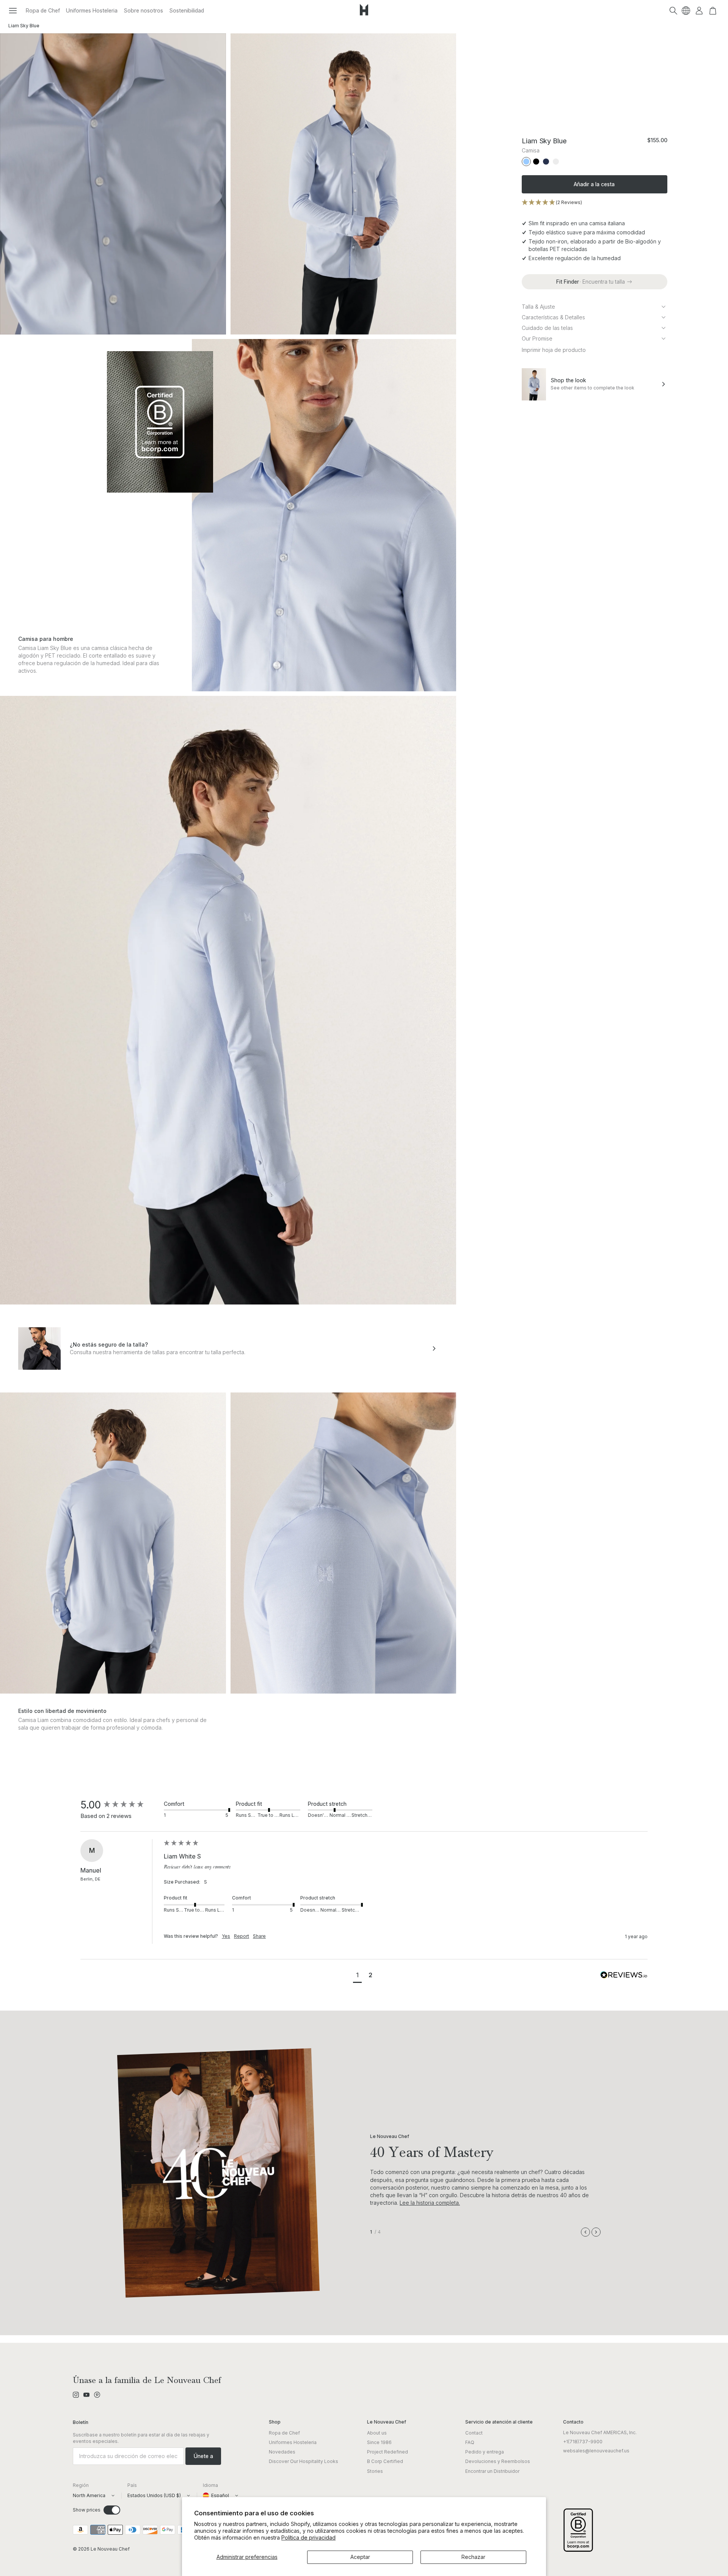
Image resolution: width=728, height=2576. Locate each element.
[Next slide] (596, 2232)
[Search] (673, 11)
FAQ (470, 2442)
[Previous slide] (585, 2232)
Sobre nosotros (143, 10)
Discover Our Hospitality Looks (304, 2461)
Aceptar (360, 2557)
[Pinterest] (97, 2395)
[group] (120, 1805)
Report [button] (242, 1936)
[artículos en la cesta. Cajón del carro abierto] (713, 11)
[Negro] (536, 162)
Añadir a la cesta (594, 184)
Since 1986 (379, 2442)
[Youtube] (86, 2395)
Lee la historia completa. (430, 2203)
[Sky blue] (526, 162)
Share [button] (259, 1936)
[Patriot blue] (546, 162)
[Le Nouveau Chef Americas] (364, 16)
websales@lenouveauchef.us (596, 2451)
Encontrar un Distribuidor (492, 2471)
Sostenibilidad (187, 10)
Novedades (282, 2452)
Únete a (203, 2456)
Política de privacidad (308, 2538)
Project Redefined (388, 2452)
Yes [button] (226, 1936)
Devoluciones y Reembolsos (498, 2461)
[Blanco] (556, 162)
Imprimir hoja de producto (554, 350)
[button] (13, 11)
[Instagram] (76, 2395)
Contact (474, 2433)
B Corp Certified (385, 2461)
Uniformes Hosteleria (92, 10)
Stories (375, 2471)
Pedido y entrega (485, 2452)
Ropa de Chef (43, 10)
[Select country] (686, 11)
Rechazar (473, 2557)
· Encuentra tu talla (591, 282)
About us (377, 2433)
